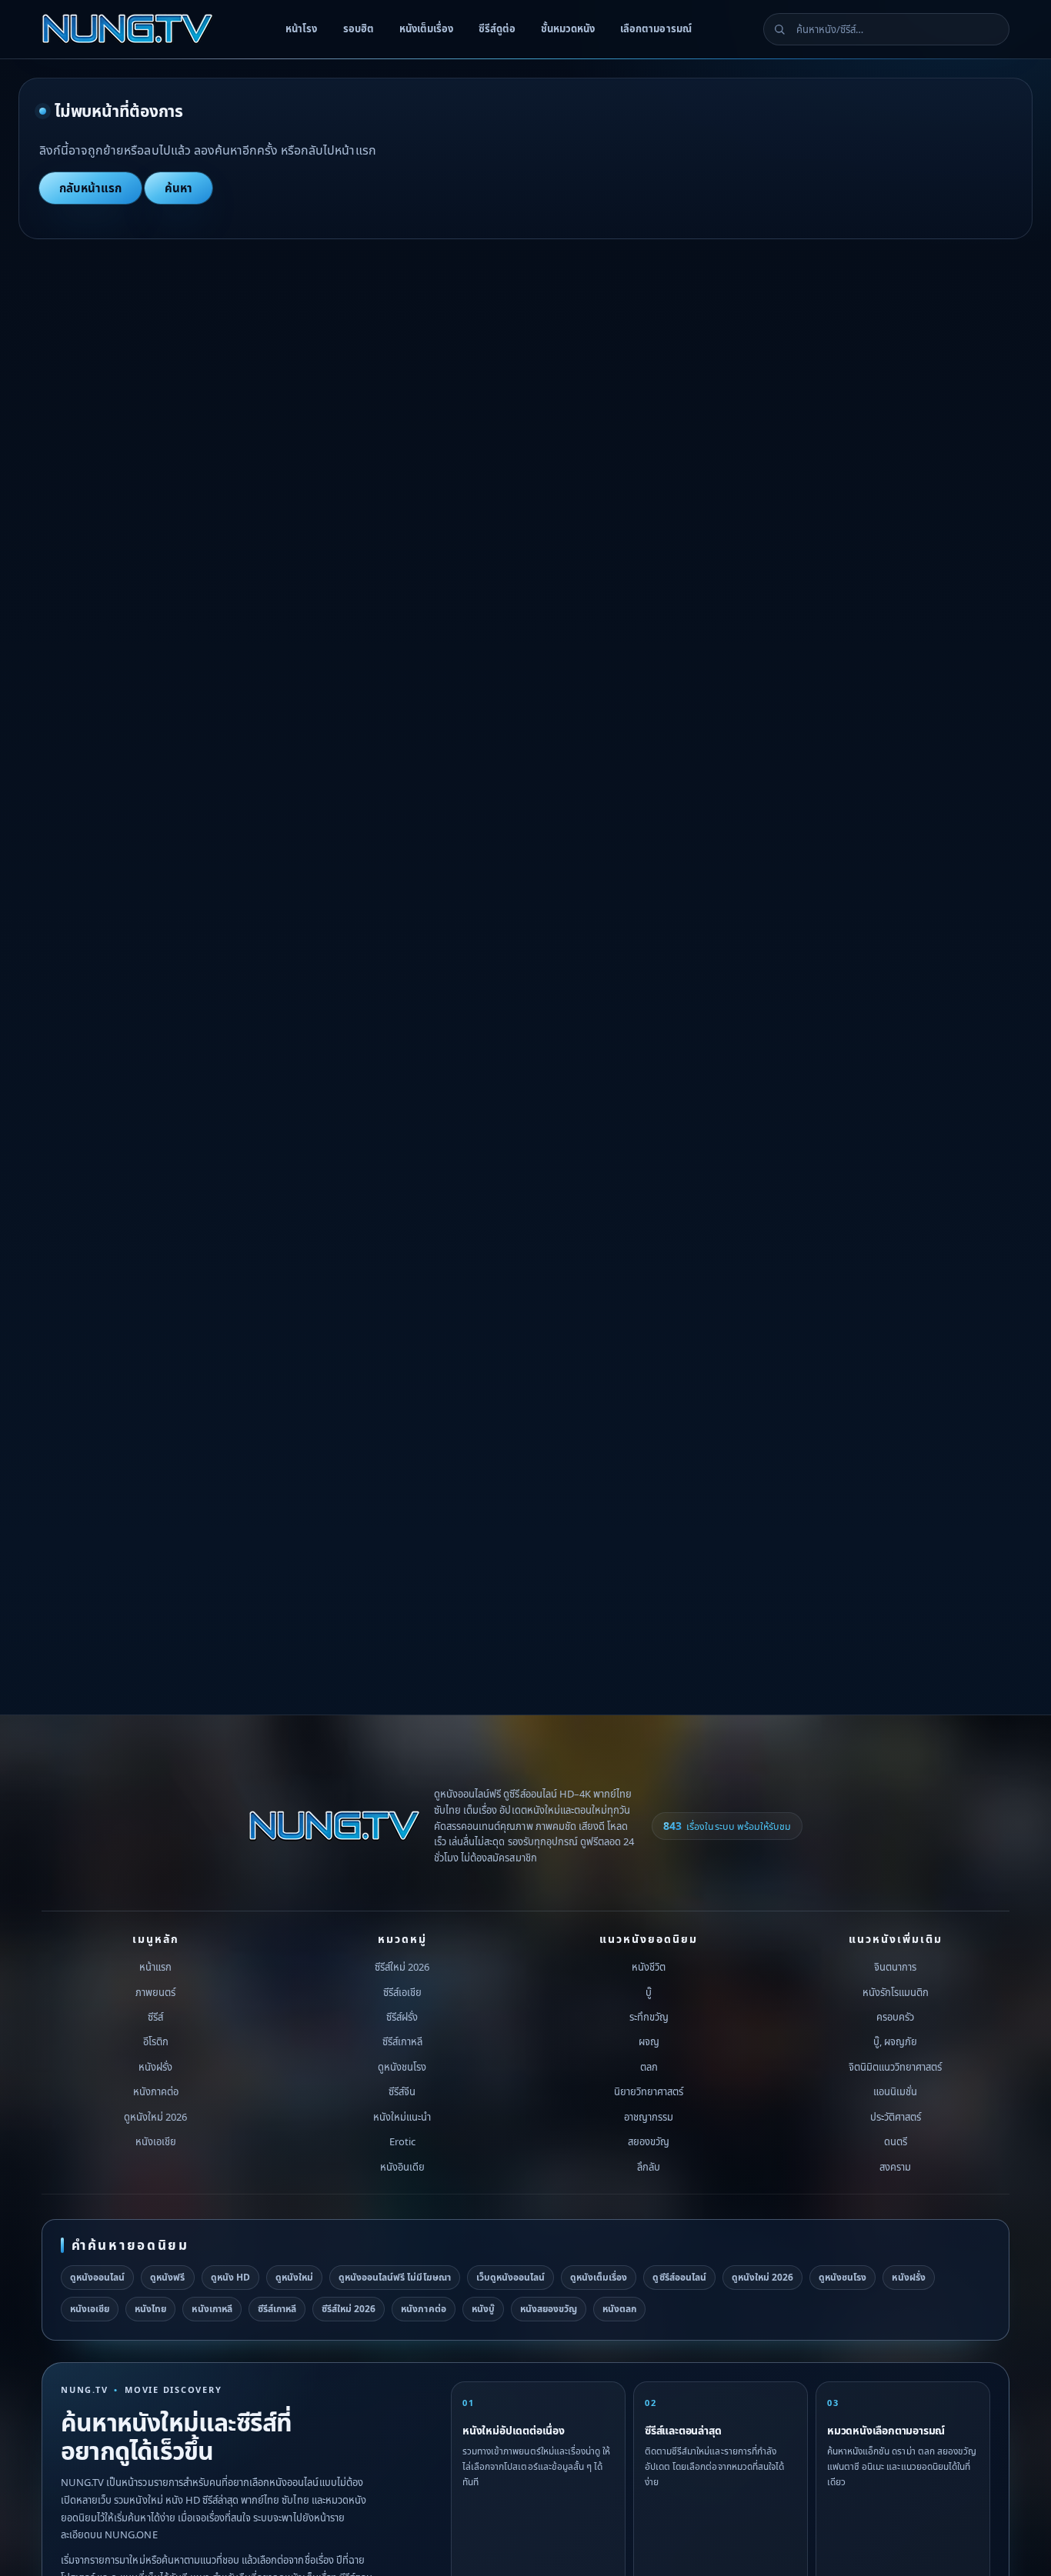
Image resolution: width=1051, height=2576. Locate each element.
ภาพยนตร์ (155, 1992)
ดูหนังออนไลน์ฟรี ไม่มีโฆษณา (395, 2277)
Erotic (402, 2142)
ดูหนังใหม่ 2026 (155, 2117)
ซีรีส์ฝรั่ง (402, 2017)
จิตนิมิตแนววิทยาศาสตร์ (896, 2067)
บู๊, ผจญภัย (895, 2042)
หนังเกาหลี (212, 2309)
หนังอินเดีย (402, 2167)
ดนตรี (896, 2142)
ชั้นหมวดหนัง (568, 28)
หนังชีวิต (649, 1967)
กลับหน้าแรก (90, 188)
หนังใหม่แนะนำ (402, 2117)
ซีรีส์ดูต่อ (497, 28)
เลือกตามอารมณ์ (656, 28)
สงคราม (895, 2167)
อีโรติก (156, 2042)
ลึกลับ (649, 2167)
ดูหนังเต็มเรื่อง (599, 2277)
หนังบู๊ (483, 2309)
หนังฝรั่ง (155, 2067)
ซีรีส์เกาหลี (402, 2042)
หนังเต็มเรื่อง (426, 28)
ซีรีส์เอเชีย (402, 1992)
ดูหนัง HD (230, 2277)
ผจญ (649, 2042)
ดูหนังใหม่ (294, 2277)
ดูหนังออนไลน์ (97, 2277)
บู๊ (649, 1992)
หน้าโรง (301, 28)
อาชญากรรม (649, 2117)
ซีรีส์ (155, 2017)
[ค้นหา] (779, 29)
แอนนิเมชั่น (895, 2092)
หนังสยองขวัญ (549, 2309)
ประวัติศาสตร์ (896, 2117)
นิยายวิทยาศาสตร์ (649, 2092)
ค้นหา (179, 188)
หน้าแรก (155, 1967)
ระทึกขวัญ (649, 2017)
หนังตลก (619, 2309)
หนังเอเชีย (156, 2142)
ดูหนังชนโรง (402, 2067)
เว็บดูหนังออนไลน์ (510, 2277)
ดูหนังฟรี (167, 2277)
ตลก (649, 2067)
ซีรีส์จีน (402, 2092)
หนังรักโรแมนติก (896, 1992)
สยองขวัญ (649, 2142)
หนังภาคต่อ (156, 2092)
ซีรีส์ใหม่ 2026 (402, 1967)
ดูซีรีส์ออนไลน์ (679, 2277)
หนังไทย (150, 2309)
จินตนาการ (895, 1967)
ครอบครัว (895, 2017)
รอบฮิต (359, 28)
